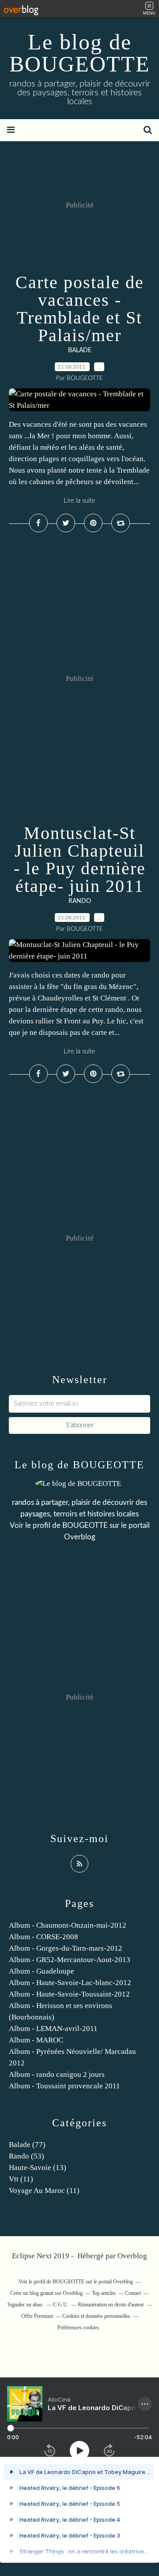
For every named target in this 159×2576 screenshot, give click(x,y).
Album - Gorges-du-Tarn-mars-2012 (66, 1948)
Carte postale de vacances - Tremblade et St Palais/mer (80, 309)
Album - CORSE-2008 (44, 1937)
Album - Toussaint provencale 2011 (64, 2086)
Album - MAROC (36, 2040)
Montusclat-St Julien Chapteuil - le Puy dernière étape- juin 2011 (80, 859)
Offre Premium (37, 2316)
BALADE (80, 350)
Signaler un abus (26, 2305)
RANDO (80, 901)
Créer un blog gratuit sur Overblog (46, 2293)
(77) (27, 2145)
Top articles (104, 2293)
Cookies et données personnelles (96, 2316)
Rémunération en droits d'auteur (111, 2305)
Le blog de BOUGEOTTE (80, 53)
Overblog (132, 2256)
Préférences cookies (78, 2328)
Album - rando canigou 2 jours (57, 2074)
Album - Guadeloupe (42, 1971)
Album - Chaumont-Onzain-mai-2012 (68, 1925)
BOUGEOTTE (85, 1525)
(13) (38, 2168)
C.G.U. (61, 2305)
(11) (21, 2179)
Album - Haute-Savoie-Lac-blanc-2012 (70, 1983)
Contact (133, 2293)
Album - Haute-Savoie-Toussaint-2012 (69, 1994)
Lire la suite (79, 501)
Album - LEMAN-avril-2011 (53, 2029)
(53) (26, 2156)
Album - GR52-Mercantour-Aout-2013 (70, 1960)
